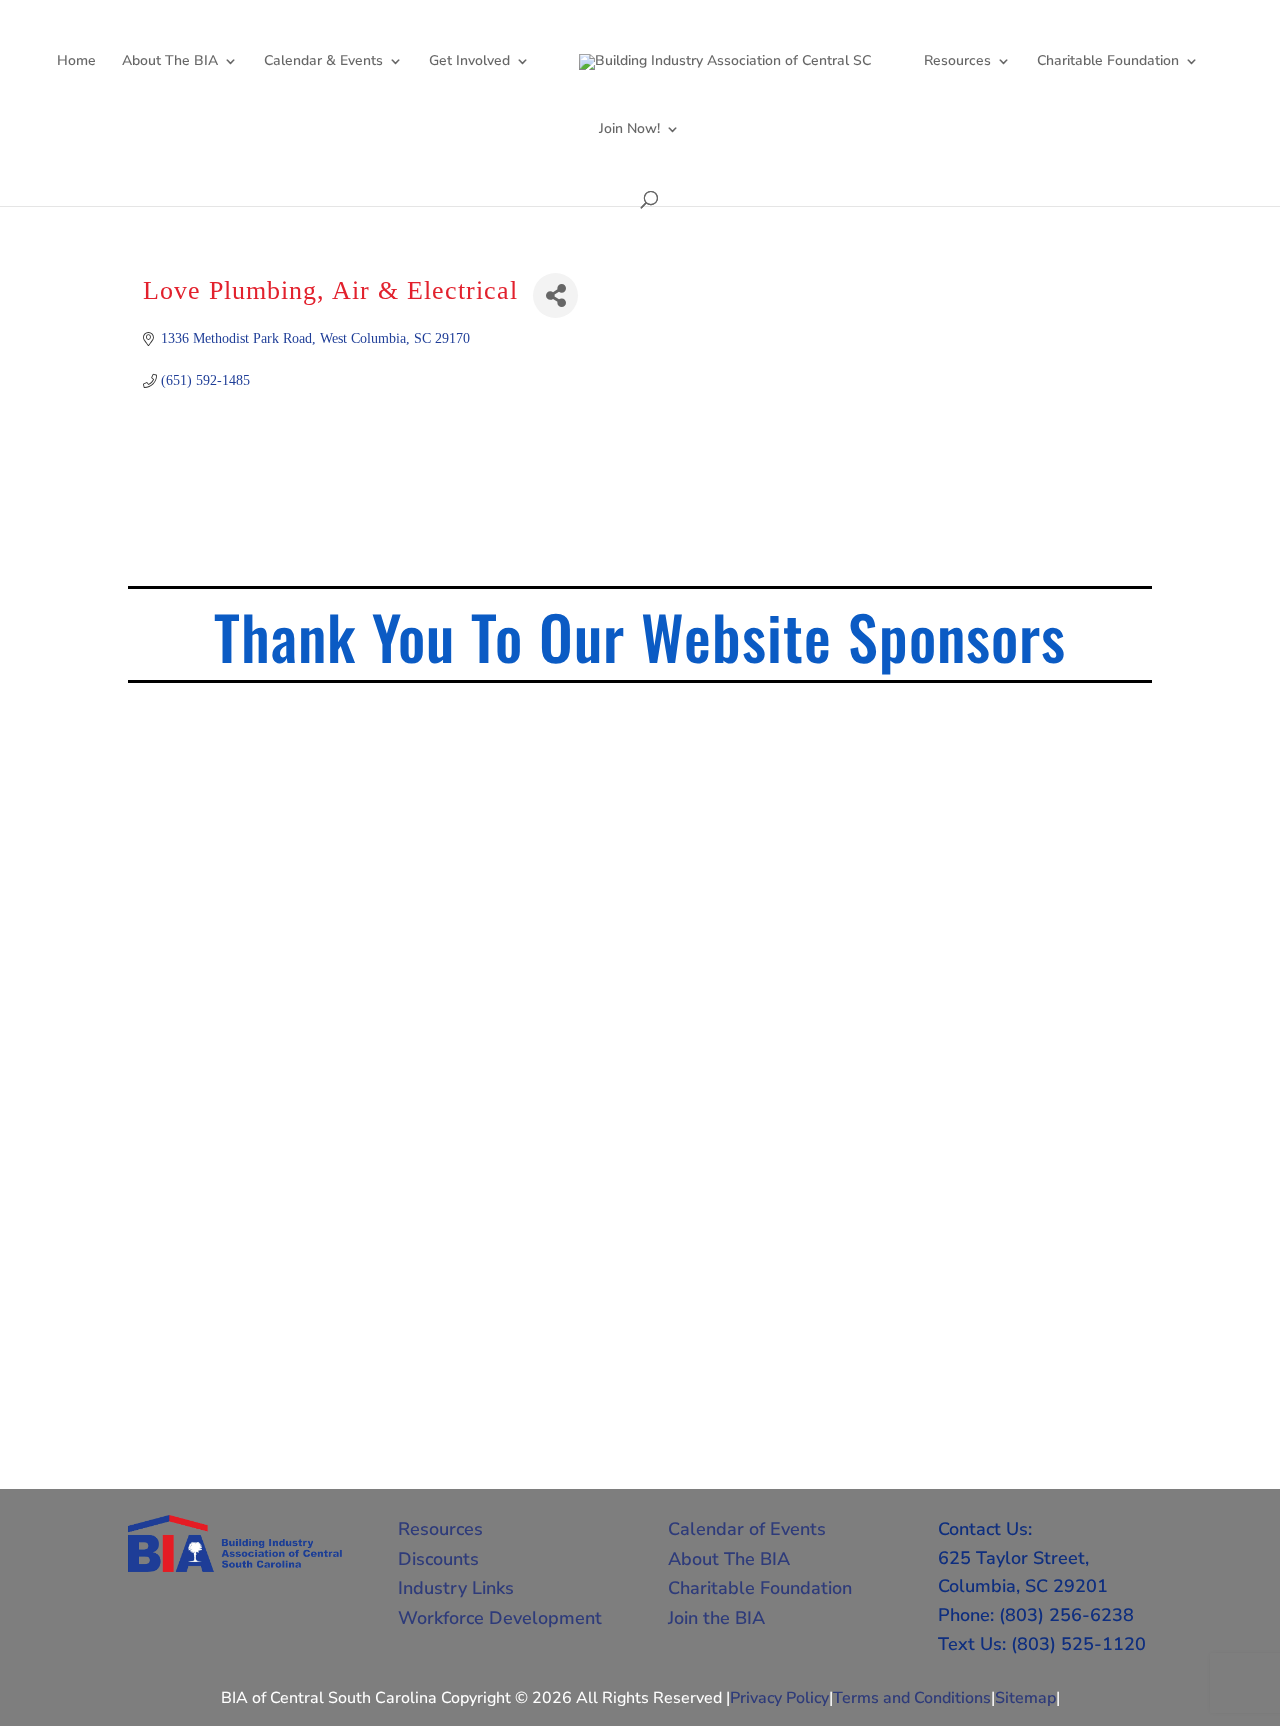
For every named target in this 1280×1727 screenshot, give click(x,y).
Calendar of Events (747, 1529)
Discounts (438, 1559)
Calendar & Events (323, 62)
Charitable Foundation (1108, 62)
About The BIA (170, 62)
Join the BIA (716, 1618)
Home (76, 62)
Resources (957, 62)
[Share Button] (555, 295)
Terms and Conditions (912, 1698)
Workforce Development (500, 1618)
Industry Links (456, 1588)
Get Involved (469, 62)
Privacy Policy (779, 1698)
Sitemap (1025, 1698)
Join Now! (629, 130)
